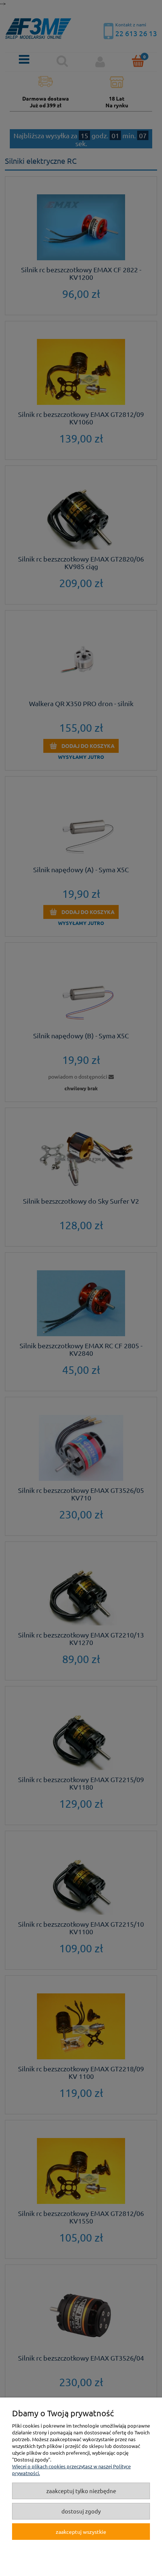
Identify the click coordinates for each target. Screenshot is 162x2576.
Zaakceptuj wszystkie (81, 2532)
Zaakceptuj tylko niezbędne (81, 2491)
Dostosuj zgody (81, 2511)
